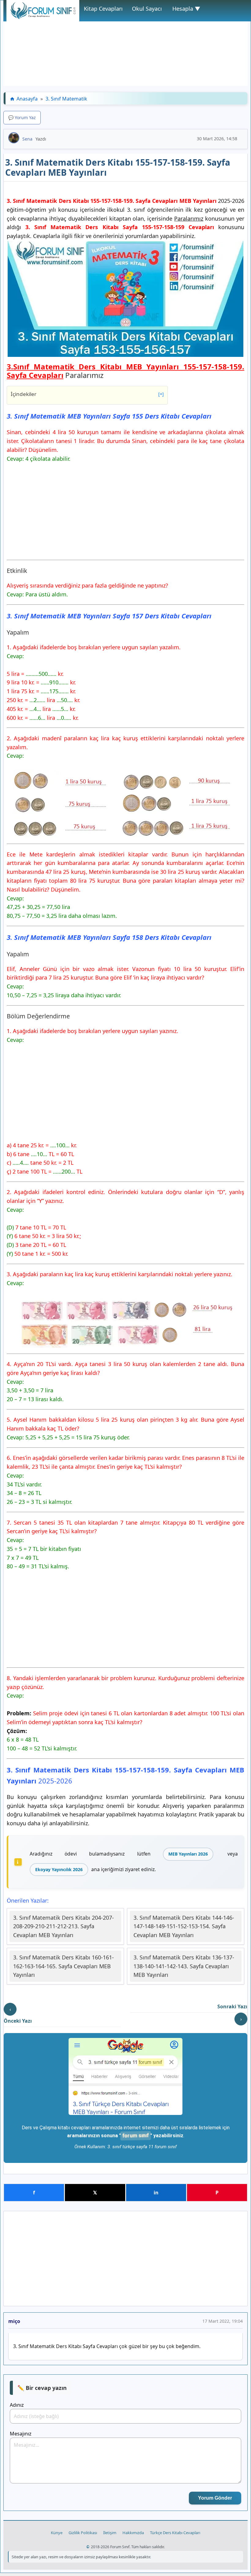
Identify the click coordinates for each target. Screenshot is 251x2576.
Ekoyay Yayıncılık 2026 (59, 1869)
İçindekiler (87, 394)
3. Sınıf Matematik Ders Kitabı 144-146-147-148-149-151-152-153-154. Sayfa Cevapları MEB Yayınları (184, 1926)
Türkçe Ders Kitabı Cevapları (175, 2533)
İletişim (110, 2533)
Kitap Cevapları (103, 9)
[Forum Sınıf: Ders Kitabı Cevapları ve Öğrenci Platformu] (43, 17)
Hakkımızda (133, 2533)
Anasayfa (27, 99)
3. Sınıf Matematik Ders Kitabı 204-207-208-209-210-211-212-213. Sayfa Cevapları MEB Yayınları (64, 1926)
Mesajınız (21, 2434)
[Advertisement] (125, 43)
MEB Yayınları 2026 (188, 1854)
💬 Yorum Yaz (22, 117)
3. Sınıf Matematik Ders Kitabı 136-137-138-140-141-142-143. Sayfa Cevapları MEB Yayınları (184, 1966)
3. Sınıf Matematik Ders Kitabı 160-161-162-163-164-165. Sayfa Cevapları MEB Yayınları (64, 1966)
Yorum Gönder (215, 2498)
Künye (57, 2533)
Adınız (17, 2405)
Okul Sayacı (147, 9)
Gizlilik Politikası (83, 2533)
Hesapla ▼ (186, 9)
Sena (27, 139)
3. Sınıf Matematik (66, 99)
